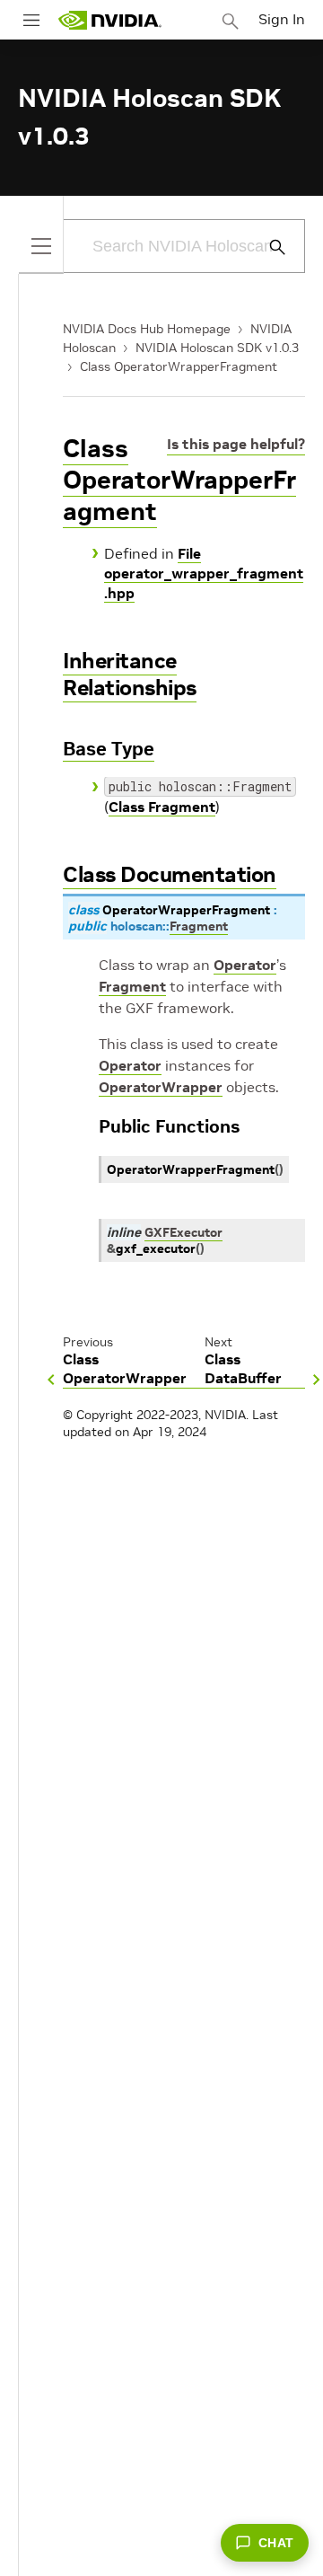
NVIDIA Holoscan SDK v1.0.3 (217, 348)
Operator (245, 965)
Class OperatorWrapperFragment (179, 366)
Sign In (282, 19)
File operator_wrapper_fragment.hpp (204, 573)
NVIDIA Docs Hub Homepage (147, 329)
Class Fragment (162, 807)
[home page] (109, 20)
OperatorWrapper (161, 1087)
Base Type (109, 749)
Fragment (132, 986)
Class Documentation (170, 874)
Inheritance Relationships (130, 674)
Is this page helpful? (236, 444)
